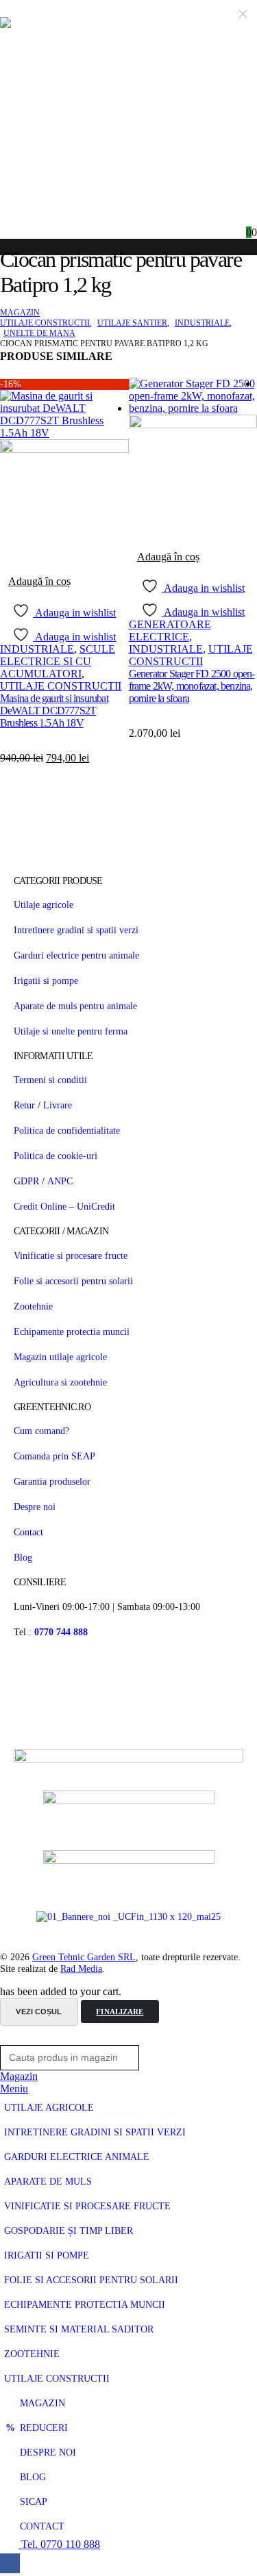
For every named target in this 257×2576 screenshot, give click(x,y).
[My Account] (223, 216)
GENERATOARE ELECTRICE (170, 630)
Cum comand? (41, 1431)
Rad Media (81, 1968)
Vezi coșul (39, 2012)
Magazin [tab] (19, 2076)
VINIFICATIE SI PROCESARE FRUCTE (87, 2206)
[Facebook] (10, 2563)
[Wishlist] (246, 216)
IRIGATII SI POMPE (47, 2255)
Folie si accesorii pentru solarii (73, 1281)
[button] (8, 2039)
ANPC (60, 1181)
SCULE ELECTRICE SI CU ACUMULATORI (58, 661)
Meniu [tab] (14, 2089)
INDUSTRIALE (37, 649)
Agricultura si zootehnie (60, 1382)
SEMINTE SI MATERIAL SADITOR (79, 2329)
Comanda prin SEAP (54, 1456)
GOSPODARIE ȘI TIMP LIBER (69, 2231)
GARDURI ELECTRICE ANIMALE (77, 2157)
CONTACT (42, 2526)
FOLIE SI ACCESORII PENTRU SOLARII (91, 2280)
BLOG (33, 2477)
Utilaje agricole (44, 905)
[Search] (162, 2058)
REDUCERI (44, 2428)
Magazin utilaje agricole (60, 1357)
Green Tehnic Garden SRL (84, 1957)
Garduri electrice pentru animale (76, 955)
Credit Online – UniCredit (64, 1206)
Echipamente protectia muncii (72, 1331)
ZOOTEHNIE (32, 2354)
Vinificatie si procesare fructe (71, 1256)
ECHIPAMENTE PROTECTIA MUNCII (85, 2305)
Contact (28, 1532)
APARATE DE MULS (48, 2182)
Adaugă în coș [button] (39, 581)
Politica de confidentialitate (67, 1130)
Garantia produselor (52, 1481)
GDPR (26, 1181)
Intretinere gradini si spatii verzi (76, 930)
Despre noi (35, 1507)
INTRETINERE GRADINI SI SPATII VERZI (95, 2132)
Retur (24, 1105)
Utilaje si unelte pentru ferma (71, 1031)
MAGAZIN (42, 2403)
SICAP (34, 2502)
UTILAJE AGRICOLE (49, 2108)
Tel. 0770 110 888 (59, 2544)
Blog (23, 1557)
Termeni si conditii (50, 1080)
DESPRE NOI (48, 2453)
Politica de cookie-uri (56, 1156)
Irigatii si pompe (46, 980)
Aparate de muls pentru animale (75, 1006)
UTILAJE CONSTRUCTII (61, 686)
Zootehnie (33, 1306)
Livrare (58, 1105)
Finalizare (120, 2012)
